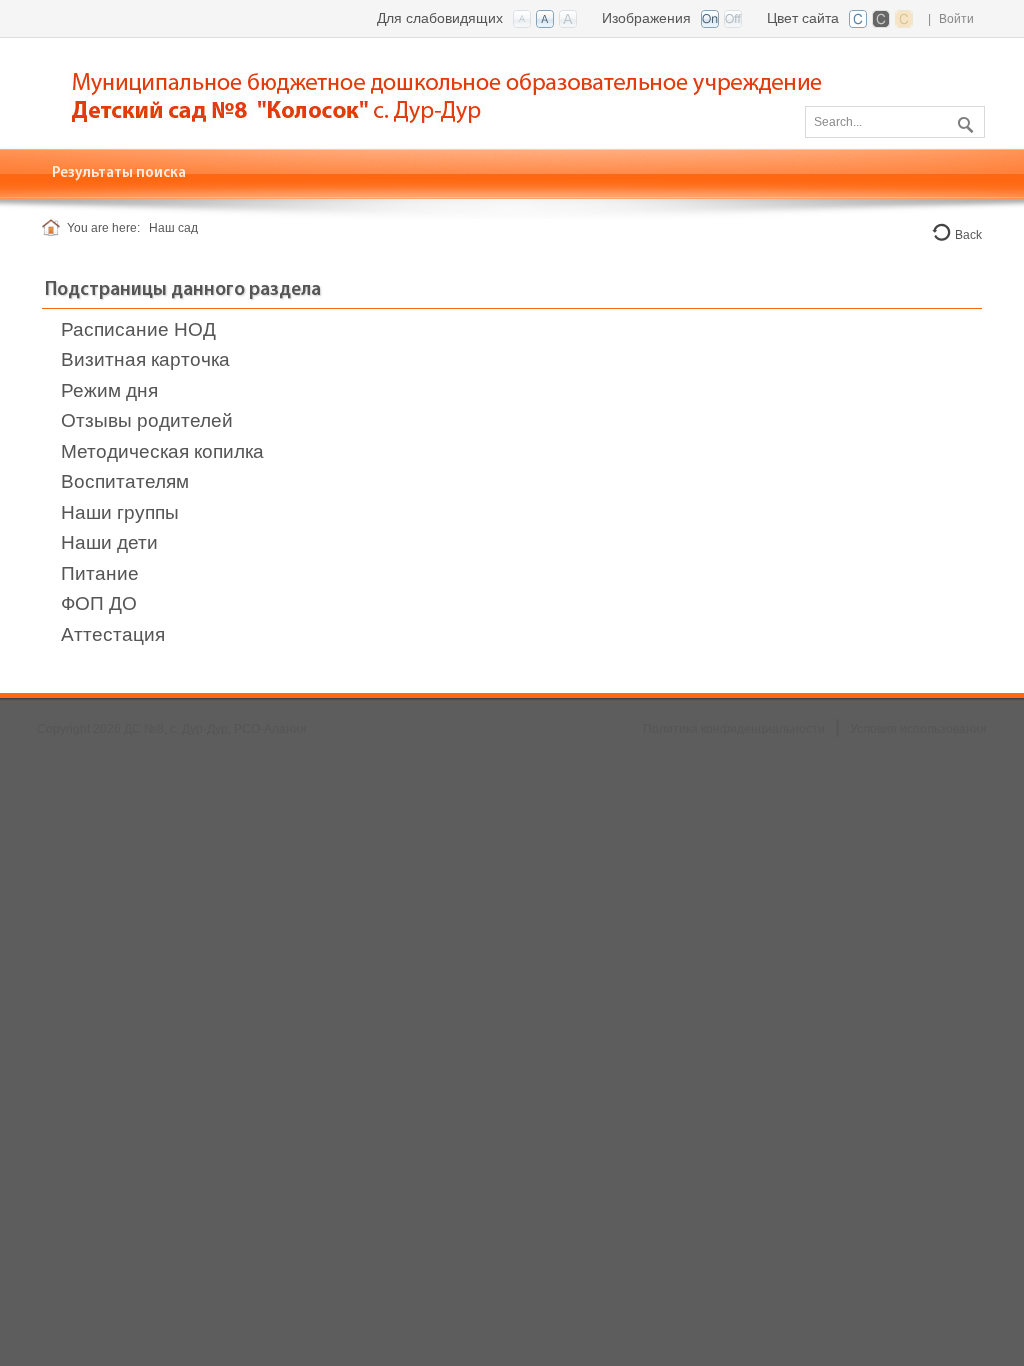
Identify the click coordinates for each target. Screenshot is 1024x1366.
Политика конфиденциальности (734, 729)
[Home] (54, 228)
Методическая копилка (162, 451)
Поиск (963, 121)
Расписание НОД (138, 329)
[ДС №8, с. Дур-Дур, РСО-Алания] (462, 91)
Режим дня (109, 390)
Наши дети (109, 542)
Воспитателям (125, 481)
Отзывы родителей (147, 420)
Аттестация (113, 634)
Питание (100, 573)
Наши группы (120, 512)
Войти (956, 19)
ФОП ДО (99, 603)
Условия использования (918, 729)
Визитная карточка (145, 359)
